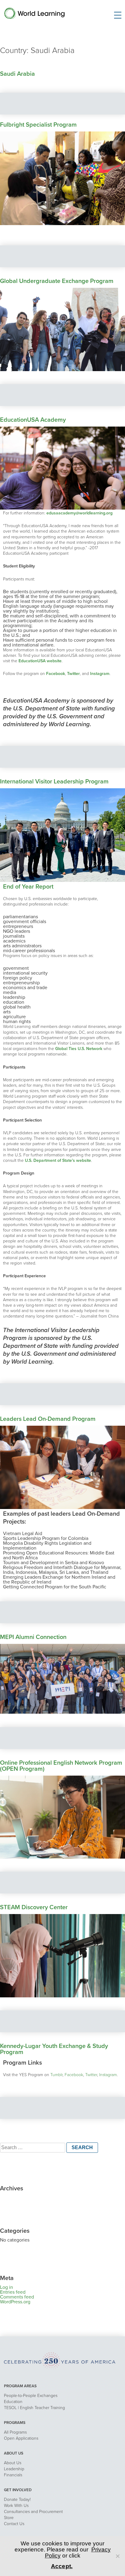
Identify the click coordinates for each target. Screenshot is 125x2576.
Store (9, 2518)
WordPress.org (15, 2302)
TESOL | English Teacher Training (34, 2408)
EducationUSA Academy (33, 420)
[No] (117, 2556)
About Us (13, 2463)
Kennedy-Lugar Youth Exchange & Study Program (54, 2049)
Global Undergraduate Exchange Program (57, 281)
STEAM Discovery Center (34, 1907)
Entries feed (13, 2292)
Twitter (91, 2075)
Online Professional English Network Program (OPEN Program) (61, 1766)
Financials (13, 2475)
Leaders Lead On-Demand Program (48, 1419)
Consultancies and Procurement (33, 2512)
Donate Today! (17, 2500)
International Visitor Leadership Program (54, 782)
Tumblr (56, 2075)
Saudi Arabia (17, 74)
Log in (7, 2287)
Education (13, 2402)
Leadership (14, 2469)
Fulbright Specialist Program (38, 125)
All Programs (15, 2432)
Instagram (108, 2075)
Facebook (74, 2075)
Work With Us (16, 2506)
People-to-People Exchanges (31, 2396)
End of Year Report (28, 887)
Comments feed (17, 2297)
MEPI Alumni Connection (33, 1637)
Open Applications (21, 2438)
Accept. (62, 2566)
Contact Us (14, 2524)
